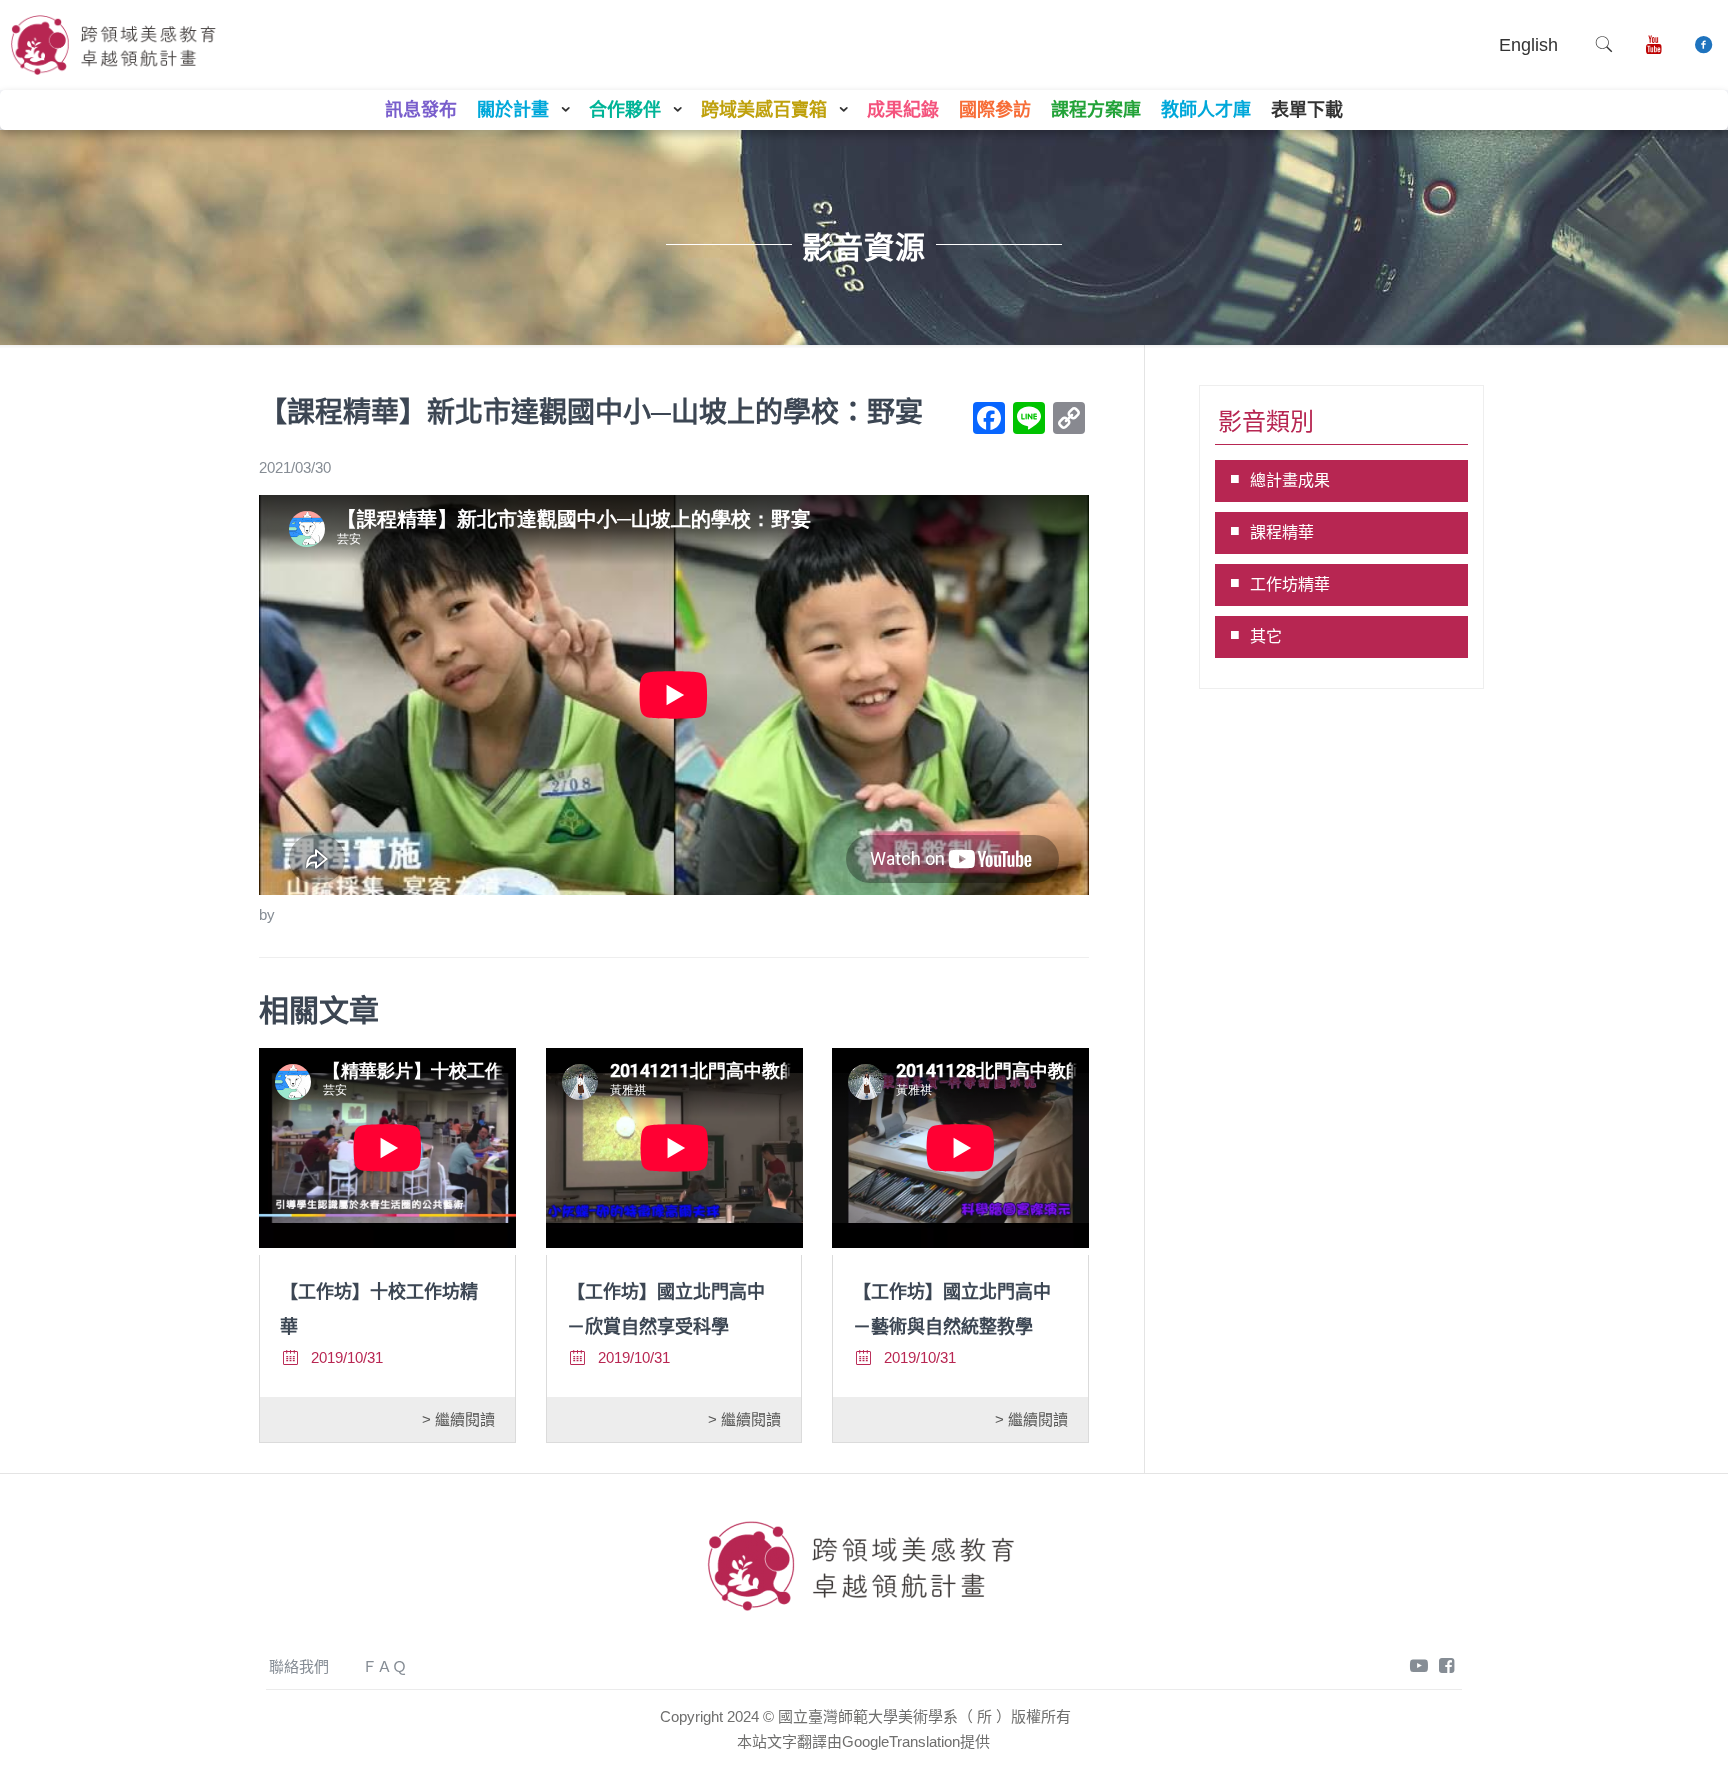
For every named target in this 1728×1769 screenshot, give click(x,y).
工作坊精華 (1290, 584)
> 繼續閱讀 (458, 1419)
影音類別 (1266, 421)
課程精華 (1282, 532)
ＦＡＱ (384, 1666)
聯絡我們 (299, 1666)
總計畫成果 (1290, 480)
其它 (1266, 636)
